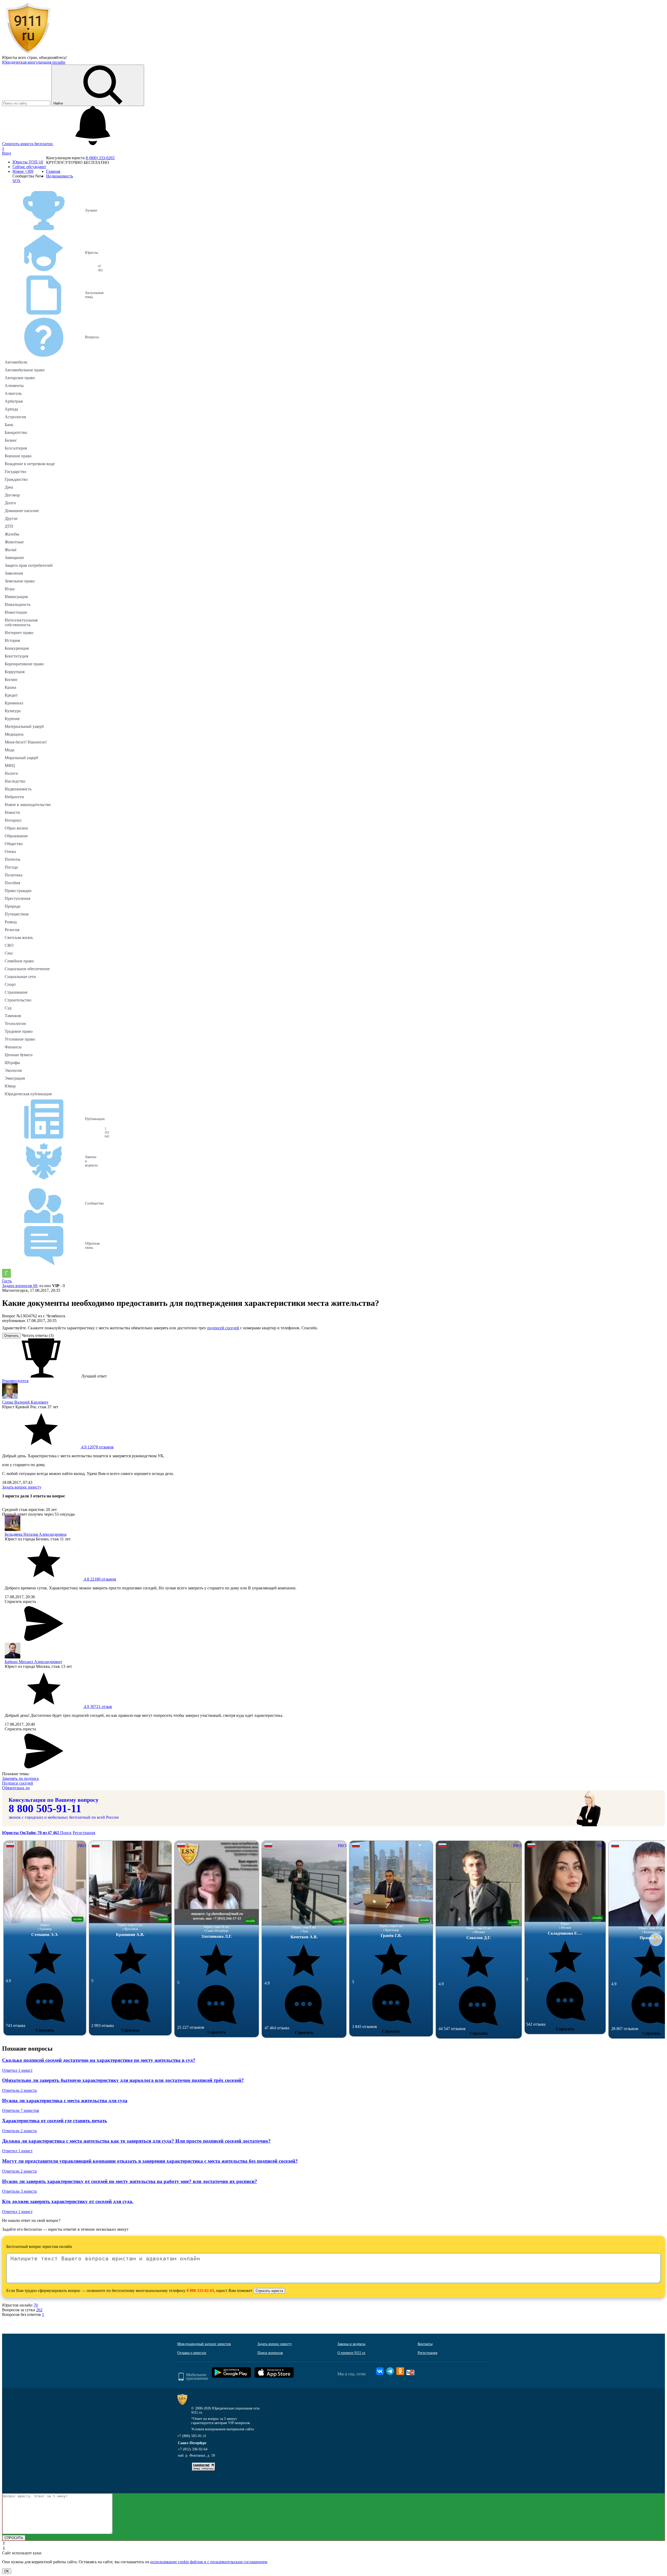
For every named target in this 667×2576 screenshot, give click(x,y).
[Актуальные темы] (31, 295)
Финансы (13, 1047)
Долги (10, 503)
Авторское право (20, 378)
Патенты (13, 859)
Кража (10, 687)
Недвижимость (18, 789)
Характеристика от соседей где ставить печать (55, 2121)
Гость (7, 1281)
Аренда (11, 409)
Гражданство (16, 479)
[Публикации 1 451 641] (31, 1119)
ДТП (9, 526)
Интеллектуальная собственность (21, 622)
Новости (12, 812)
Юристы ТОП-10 (28, 162)
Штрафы (12, 1063)
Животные (14, 542)
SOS (16, 181)
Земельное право (20, 581)
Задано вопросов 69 (20, 1286)
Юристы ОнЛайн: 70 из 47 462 (31, 1833)
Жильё (11, 550)
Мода (10, 750)
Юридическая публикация (28, 1094)
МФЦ (10, 766)
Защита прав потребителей (29, 565)
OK (7, 2571)
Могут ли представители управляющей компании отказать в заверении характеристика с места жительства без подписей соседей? (150, 2161)
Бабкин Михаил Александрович (33, 1662)
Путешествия (17, 914)
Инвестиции (16, 612)
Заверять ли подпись (20, 1778)
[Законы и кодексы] (31, 1161)
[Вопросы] (31, 337)
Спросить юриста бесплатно (28, 144)
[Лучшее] (31, 211)
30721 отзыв (97, 1707)
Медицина (14, 734)
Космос (11, 680)
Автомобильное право (25, 370)
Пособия (12, 883)
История (12, 640)
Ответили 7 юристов (21, 2110)
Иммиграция (16, 597)
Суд (8, 1008)
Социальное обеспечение (27, 969)
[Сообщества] (31, 1203)
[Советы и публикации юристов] (28, 53)
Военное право (18, 456)
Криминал (14, 703)
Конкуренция (17, 648)
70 (36, 2305)
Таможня (13, 1016)
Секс (9, 953)
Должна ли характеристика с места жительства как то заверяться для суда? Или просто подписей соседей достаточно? (136, 2141)
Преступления (17, 898)
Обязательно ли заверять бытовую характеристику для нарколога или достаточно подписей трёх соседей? (123, 2080)
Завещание (14, 558)
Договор (12, 495)
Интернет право (19, 633)
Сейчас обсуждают (29, 167)
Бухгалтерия (16, 448)
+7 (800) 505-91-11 (192, 2436)
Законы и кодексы (351, 2344)
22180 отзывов (100, 1579)
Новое (23, 171)
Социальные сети (20, 977)
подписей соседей (223, 1328)
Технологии (15, 1023)
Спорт (10, 984)
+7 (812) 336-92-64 (193, 2449)
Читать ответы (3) (38, 1335)
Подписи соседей (18, 1783)
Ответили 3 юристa (19, 2191)
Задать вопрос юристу (22, 1487)
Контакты (425, 2344)
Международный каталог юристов (204, 2344)
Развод (11, 922)
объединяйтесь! (53, 57)
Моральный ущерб (21, 758)
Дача (9, 487)
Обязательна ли (16, 1788)
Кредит (11, 695)
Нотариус (13, 820)
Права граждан (18, 891)
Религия (12, 930)
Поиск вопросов (270, 2353)
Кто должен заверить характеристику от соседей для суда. (68, 2201)
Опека (10, 852)
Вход (7, 153)
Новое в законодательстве (28, 805)
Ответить (11, 1336)
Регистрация (84, 1833)
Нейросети (14, 797)
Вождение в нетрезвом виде (30, 464)
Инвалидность (18, 604)
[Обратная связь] (31, 1246)
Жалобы (12, 534)
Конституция (16, 656)
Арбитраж (14, 401)
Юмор (10, 1086)
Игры (10, 589)
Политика (14, 875)
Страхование (16, 992)
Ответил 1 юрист (17, 2070)
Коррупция (15, 672)
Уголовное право (20, 1039)
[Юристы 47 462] (31, 253)
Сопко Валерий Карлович (25, 1402)
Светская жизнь (19, 937)
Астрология (15, 417)
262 (39, 2310)
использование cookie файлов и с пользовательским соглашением (209, 2562)
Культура (13, 711)
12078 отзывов (97, 1447)
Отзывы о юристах (192, 2353)
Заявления (14, 573)
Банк (9, 425)
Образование (16, 836)
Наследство (15, 781)
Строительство (18, 1000)
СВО (9, 945)
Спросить (45, 2030)
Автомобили (16, 362)
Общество (14, 844)
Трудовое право (19, 1031)
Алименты (14, 386)
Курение (12, 719)
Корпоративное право (24, 664)
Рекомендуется (15, 1381)
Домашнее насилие (22, 511)
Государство (16, 472)
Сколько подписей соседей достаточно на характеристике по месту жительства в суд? (99, 2060)
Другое (11, 518)
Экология (13, 1070)
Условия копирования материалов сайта (223, 2429)
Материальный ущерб (24, 726)
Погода (11, 867)
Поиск (66, 1833)
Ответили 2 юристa (19, 2090)
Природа (13, 906)
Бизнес (11, 440)
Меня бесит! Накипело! (26, 742)
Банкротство (16, 432)
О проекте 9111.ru (351, 2353)
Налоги (11, 773)
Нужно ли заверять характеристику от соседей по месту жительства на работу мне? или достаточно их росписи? (130, 2181)
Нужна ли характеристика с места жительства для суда (65, 2101)
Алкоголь (13, 393)
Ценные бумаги (19, 1055)
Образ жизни (16, 828)
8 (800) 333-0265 (100, 158)
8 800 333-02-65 (200, 2291)
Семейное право (19, 961)
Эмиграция (15, 1078)
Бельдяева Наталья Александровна (36, 1534)
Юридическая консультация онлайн (34, 62)
